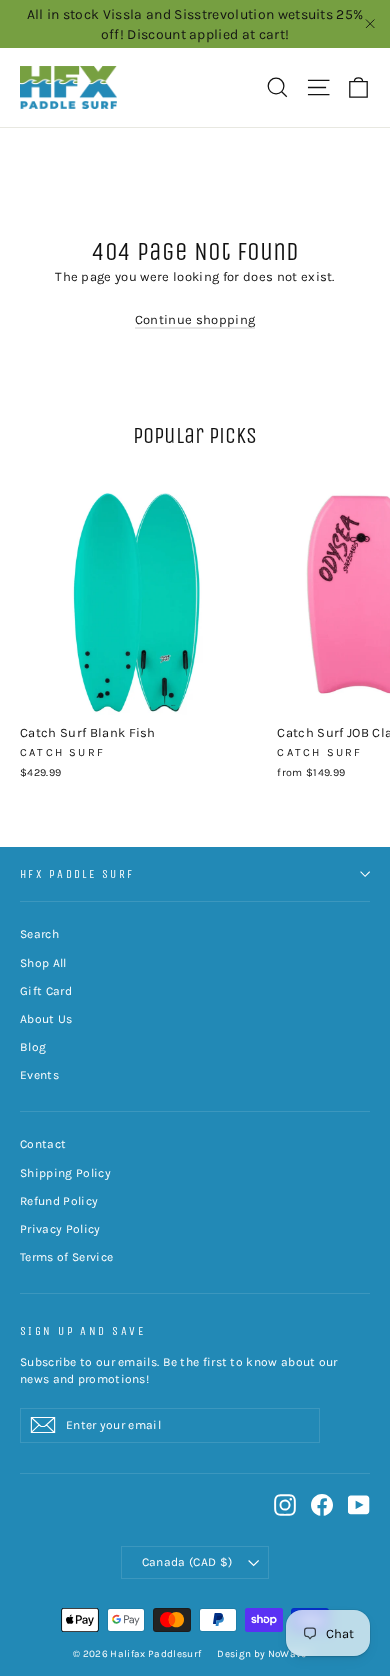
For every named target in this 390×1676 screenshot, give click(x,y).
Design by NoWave (261, 1654)
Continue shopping (195, 319)
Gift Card (46, 991)
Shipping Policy (65, 1173)
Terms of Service (66, 1257)
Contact (43, 1144)
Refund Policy (59, 1201)
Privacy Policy (60, 1229)
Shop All (43, 963)
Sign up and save (82, 1331)
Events (39, 1075)
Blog (33, 1047)
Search (39, 934)
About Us (46, 1019)
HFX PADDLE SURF (77, 874)
